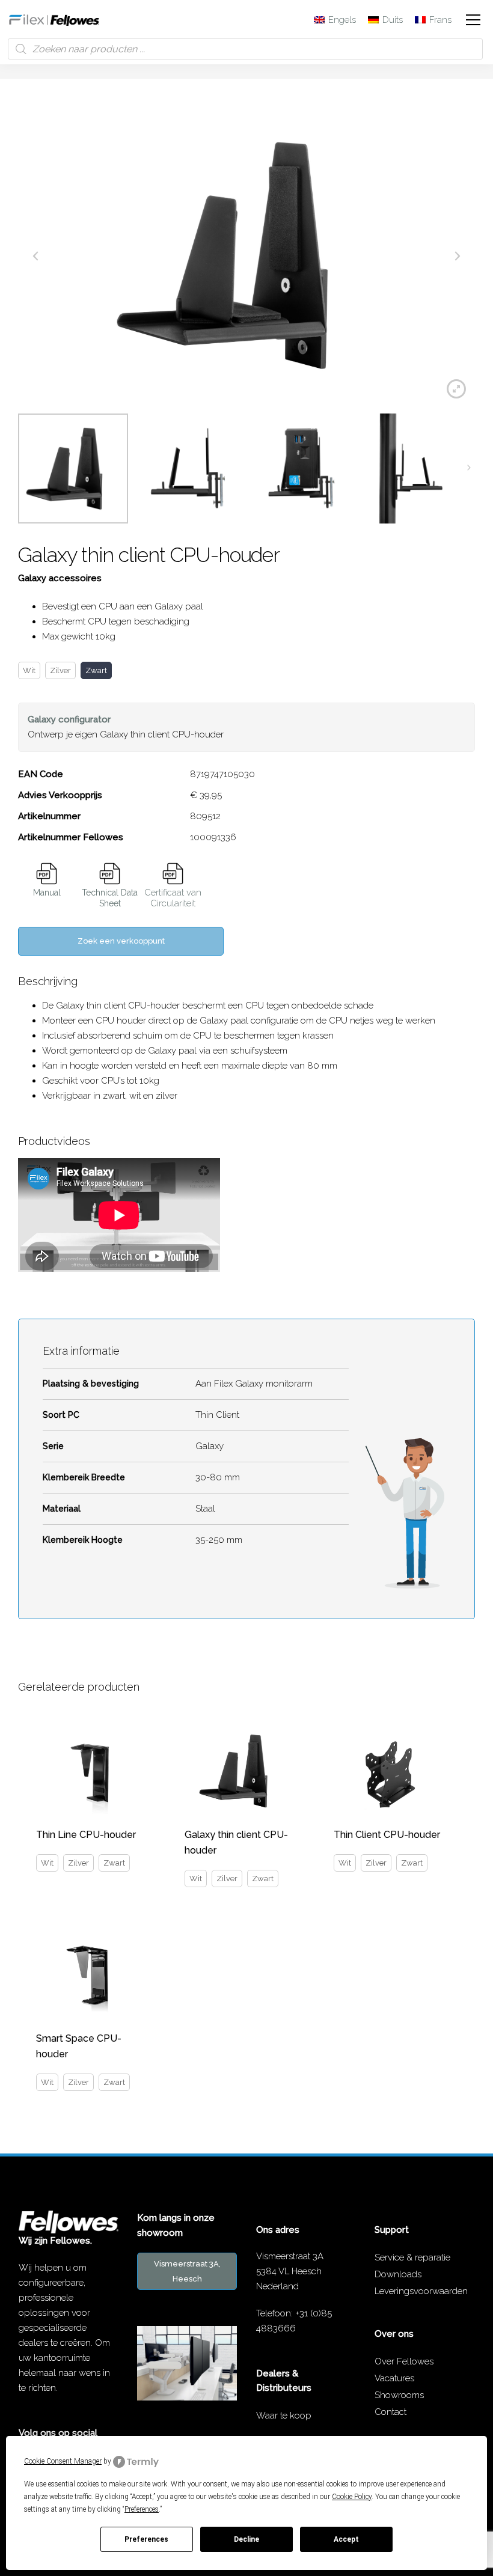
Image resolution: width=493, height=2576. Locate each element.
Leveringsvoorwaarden (421, 2291)
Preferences (146, 2539)
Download (47, 874)
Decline (246, 2539)
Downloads (398, 2274)
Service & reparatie (412, 2257)
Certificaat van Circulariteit (173, 898)
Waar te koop (284, 2416)
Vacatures (394, 2378)
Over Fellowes (404, 2361)
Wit (29, 670)
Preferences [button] (142, 2509)
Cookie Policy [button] (352, 2497)
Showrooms (399, 2395)
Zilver (60, 670)
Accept (346, 2539)
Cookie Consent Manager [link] (63, 2461)
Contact (390, 2412)
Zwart (96, 670)
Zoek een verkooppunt (121, 941)
